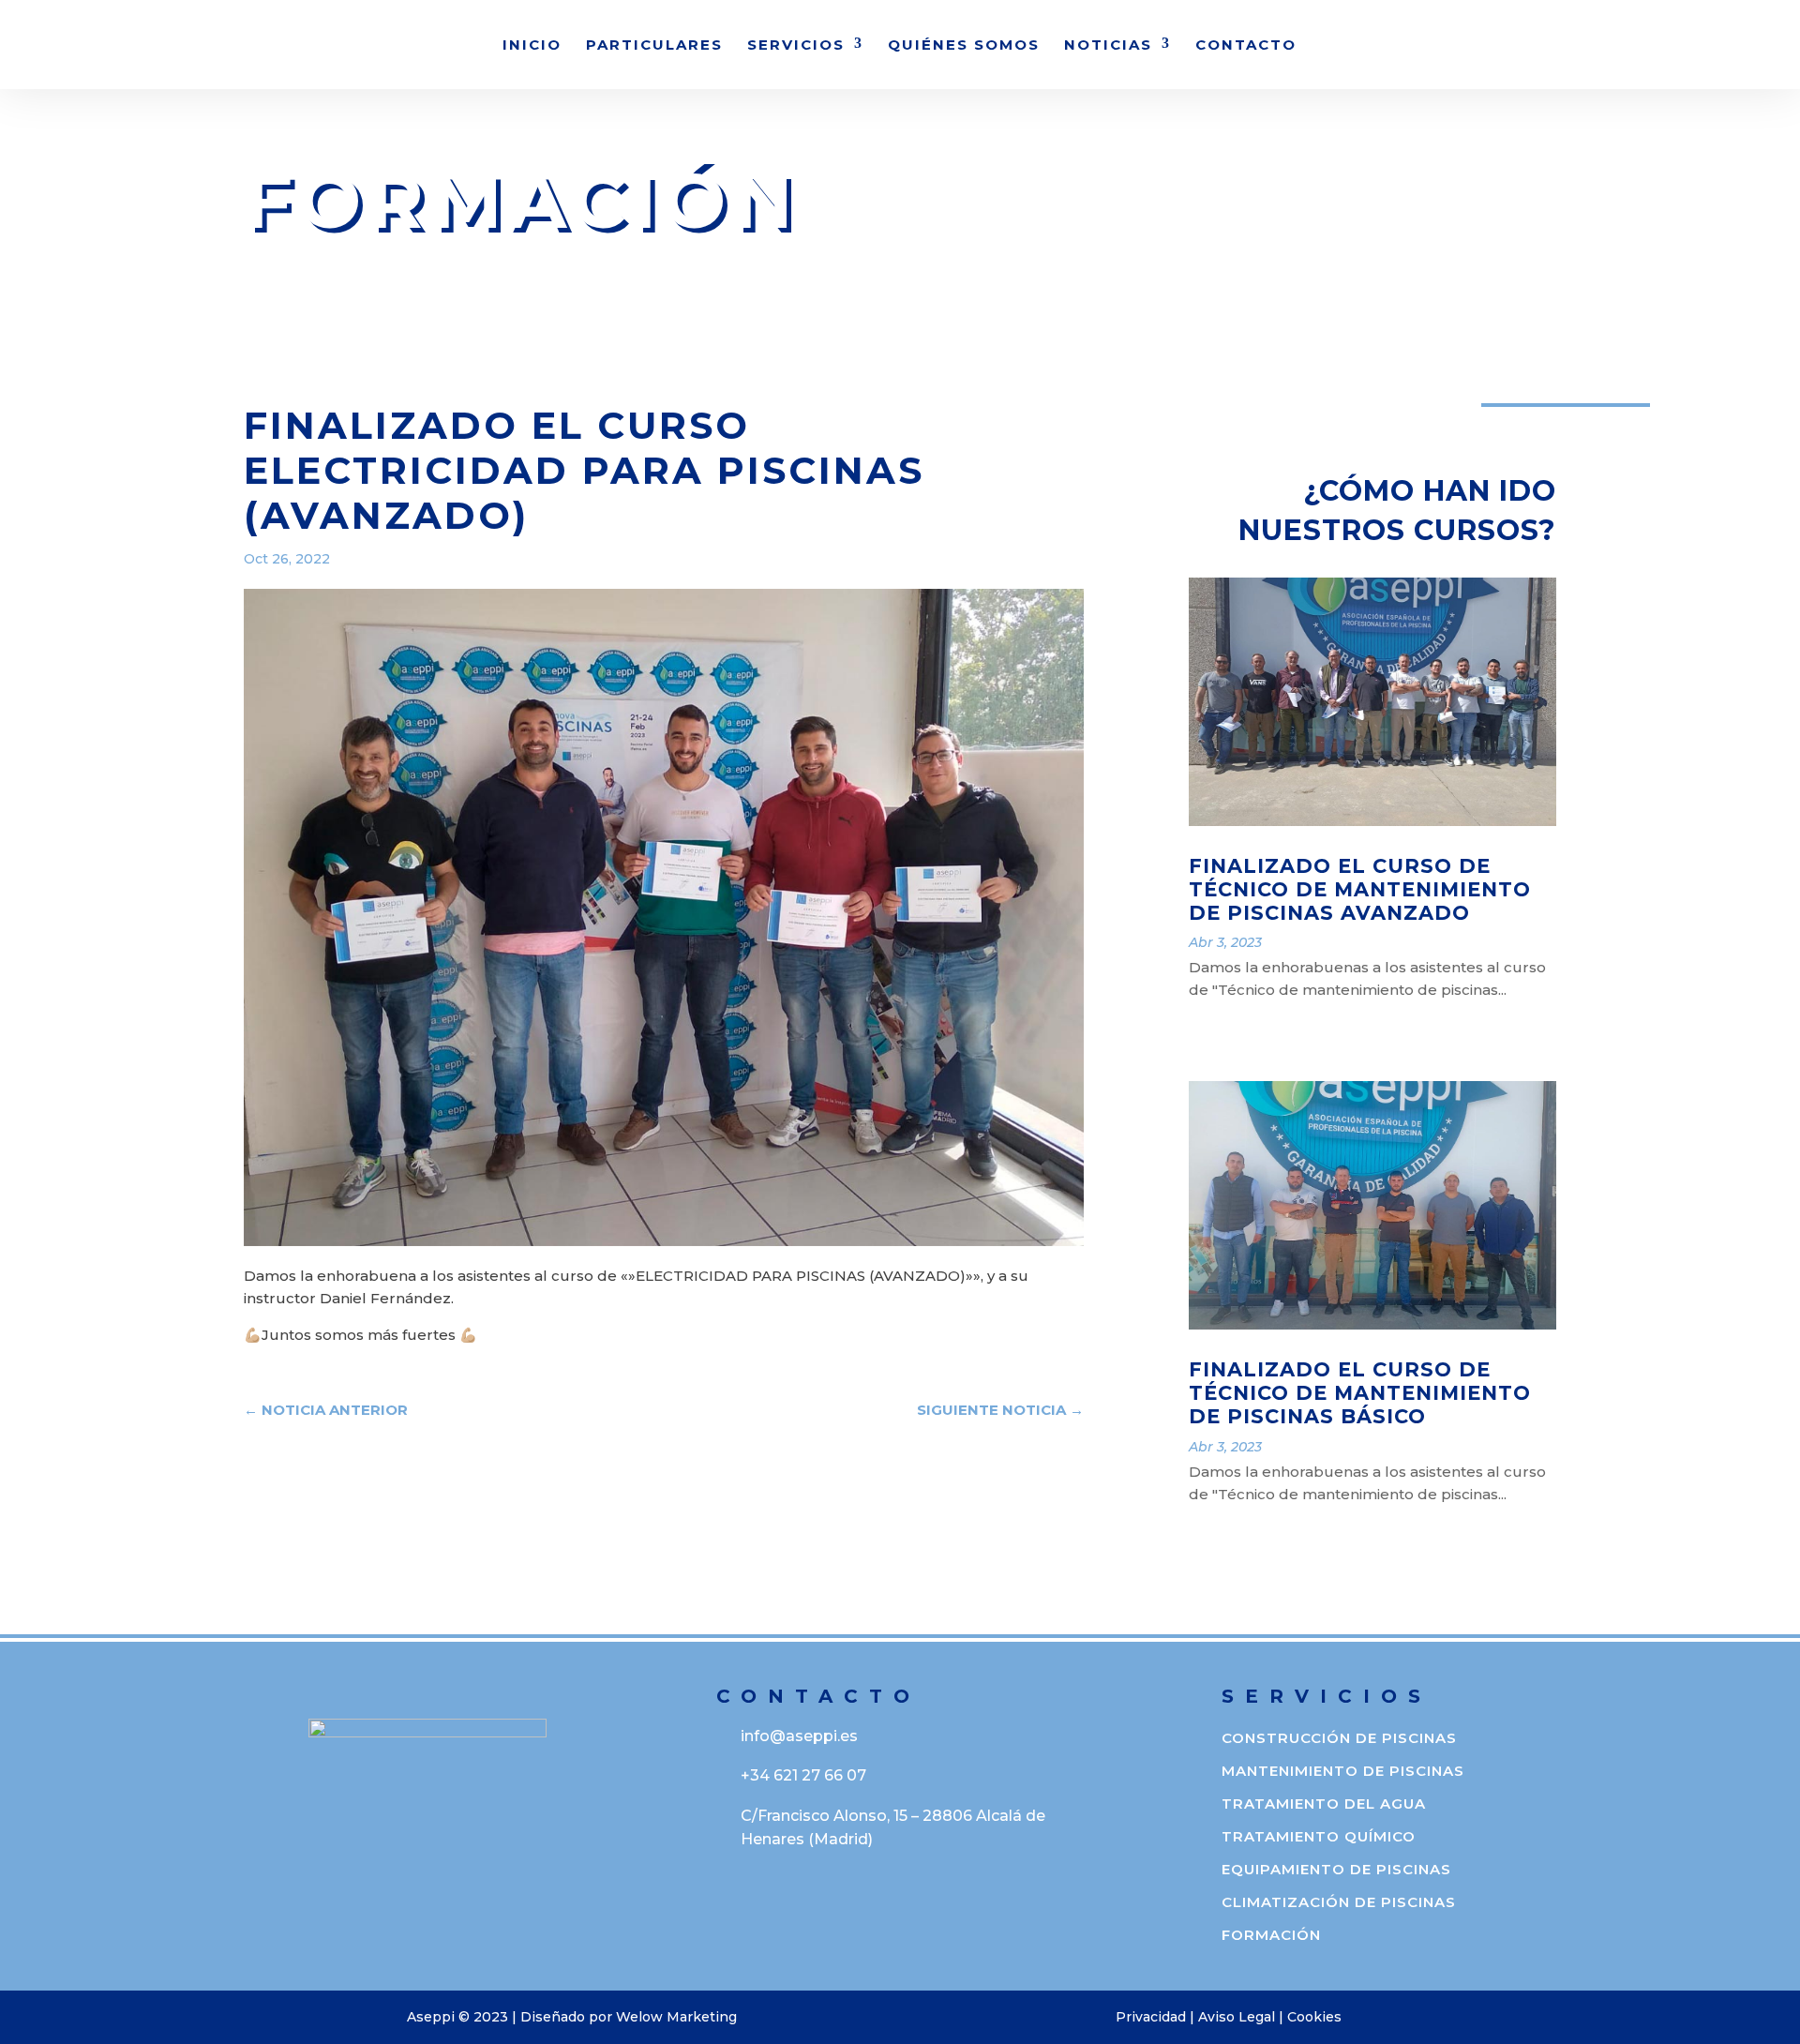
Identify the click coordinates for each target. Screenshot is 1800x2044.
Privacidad (1151, 2017)
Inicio (532, 46)
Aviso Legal (1237, 2017)
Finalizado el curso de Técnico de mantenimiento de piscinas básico (1360, 1393)
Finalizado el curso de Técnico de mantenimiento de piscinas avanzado (1360, 889)
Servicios (796, 46)
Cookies (1314, 2017)
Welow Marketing (676, 2017)
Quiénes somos (964, 46)
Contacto (1246, 46)
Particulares (654, 46)
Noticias (1108, 46)
